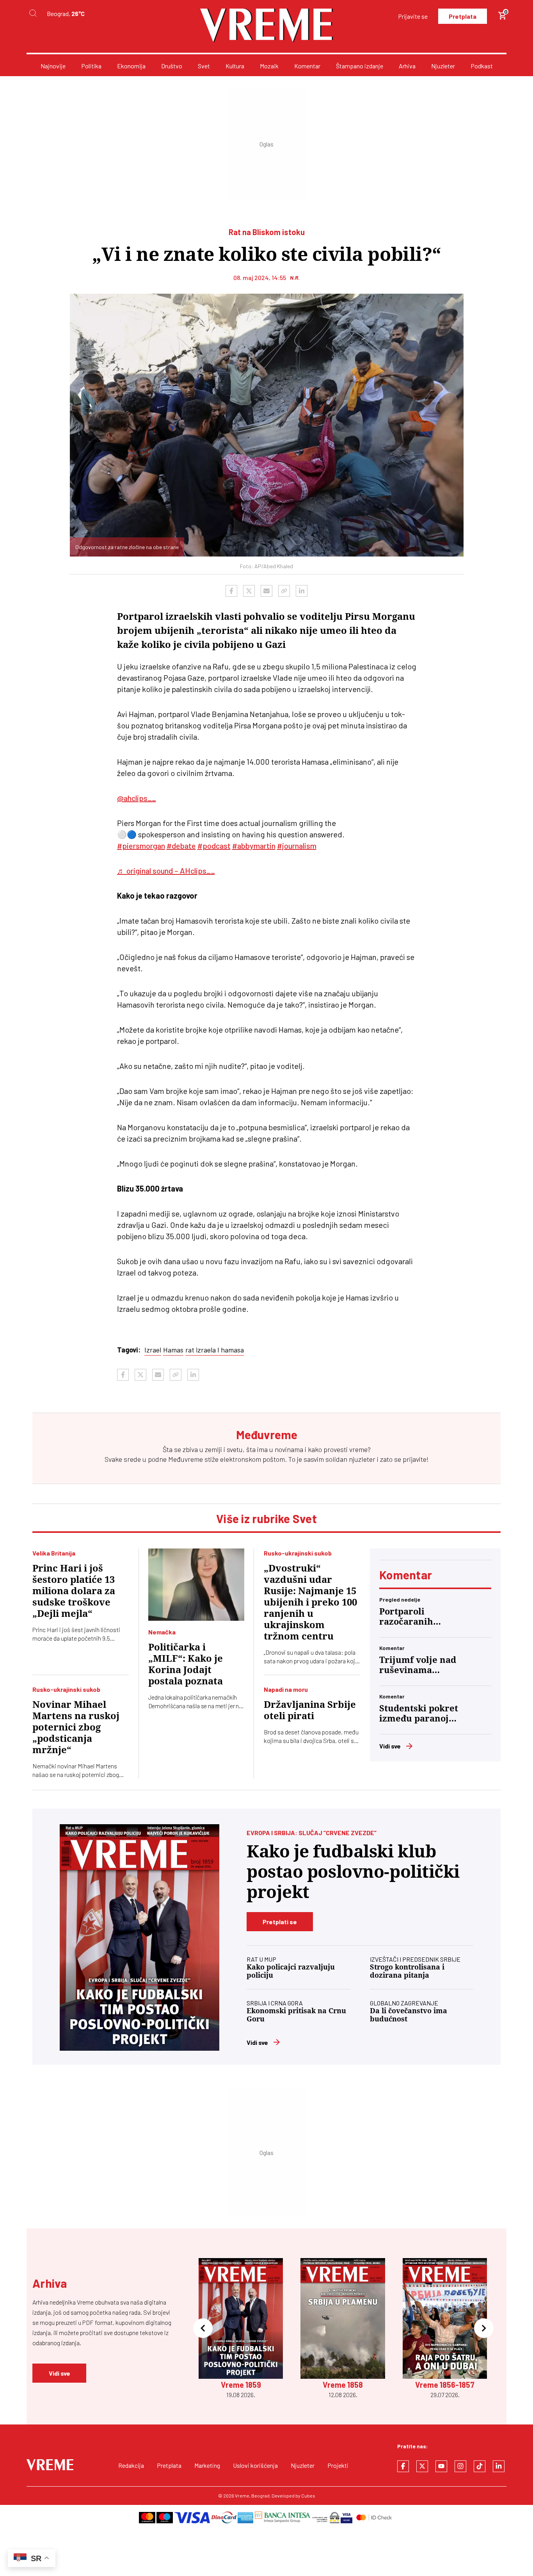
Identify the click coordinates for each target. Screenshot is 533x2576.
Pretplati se (280, 1922)
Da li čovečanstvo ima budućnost (409, 2015)
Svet (204, 66)
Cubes (308, 2496)
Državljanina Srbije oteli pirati (310, 1710)
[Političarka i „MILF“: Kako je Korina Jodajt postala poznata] (196, 1585)
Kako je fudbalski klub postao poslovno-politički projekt (353, 1872)
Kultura (235, 66)
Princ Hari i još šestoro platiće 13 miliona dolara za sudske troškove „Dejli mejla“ (74, 1591)
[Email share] (266, 591)
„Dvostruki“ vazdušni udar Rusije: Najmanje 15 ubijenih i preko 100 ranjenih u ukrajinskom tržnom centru (310, 1602)
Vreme (242, 2496)
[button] (203, 2329)
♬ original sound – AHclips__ (166, 871)
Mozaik (269, 66)
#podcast (214, 846)
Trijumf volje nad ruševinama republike (418, 1665)
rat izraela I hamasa (215, 1350)
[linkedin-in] (499, 2466)
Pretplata (463, 16)
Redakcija (131, 2465)
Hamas (173, 1350)
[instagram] (460, 2466)
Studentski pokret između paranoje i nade (419, 1714)
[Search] (33, 13)
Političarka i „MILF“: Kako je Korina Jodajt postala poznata (186, 1664)
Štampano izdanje (360, 66)
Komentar (307, 66)
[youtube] (441, 2466)
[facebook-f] (403, 2466)
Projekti (338, 2465)
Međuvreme (186, 1459)
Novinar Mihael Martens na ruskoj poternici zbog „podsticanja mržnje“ (76, 1727)
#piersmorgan (141, 846)
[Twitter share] (249, 591)
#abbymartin (254, 846)
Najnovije (53, 66)
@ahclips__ (137, 798)
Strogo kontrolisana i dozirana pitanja (407, 1971)
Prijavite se (413, 16)
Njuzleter (443, 66)
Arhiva (407, 66)
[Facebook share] (231, 591)
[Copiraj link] (284, 591)
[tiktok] (480, 2466)
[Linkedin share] (302, 591)
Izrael (153, 1350)
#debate (181, 846)
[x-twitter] (422, 2466)
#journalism (297, 846)
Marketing (207, 2465)
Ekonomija (131, 66)
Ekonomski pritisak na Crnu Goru (296, 2015)
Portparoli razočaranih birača (406, 1617)
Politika (91, 66)
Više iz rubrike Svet (266, 1518)
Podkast (482, 66)
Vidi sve (390, 1746)
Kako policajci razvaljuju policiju (291, 1971)
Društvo (172, 66)
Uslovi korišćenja (255, 2465)
